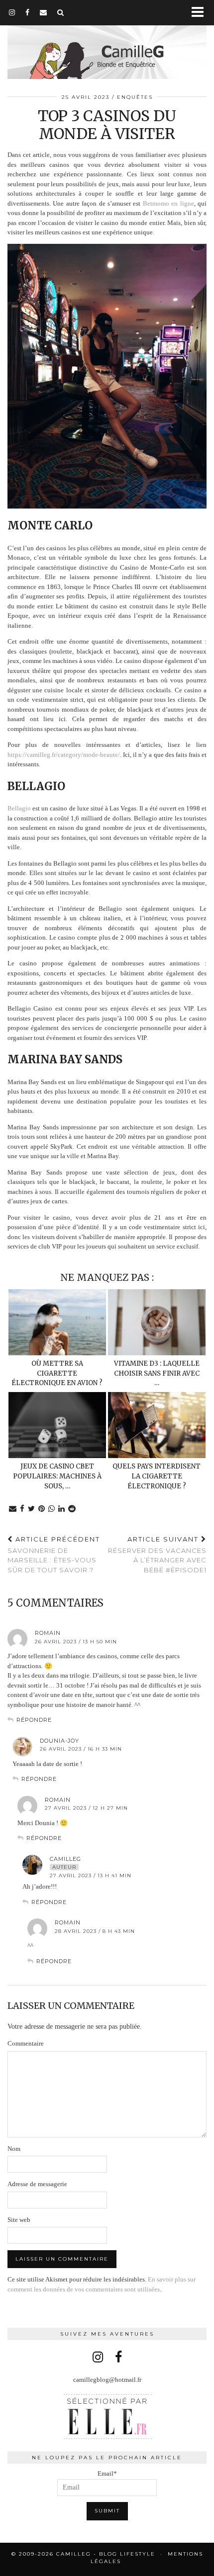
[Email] (44, 12)
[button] (201, 13)
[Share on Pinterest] (42, 1509)
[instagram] (12, 12)
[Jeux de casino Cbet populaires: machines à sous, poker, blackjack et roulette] (57, 1425)
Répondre (34, 1720)
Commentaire (26, 2043)
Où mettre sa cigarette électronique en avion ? (57, 1373)
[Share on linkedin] (62, 1509)
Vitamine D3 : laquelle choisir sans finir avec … (157, 1373)
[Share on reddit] (72, 1509)
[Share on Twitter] (32, 1509)
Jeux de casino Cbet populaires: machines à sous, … (57, 1476)
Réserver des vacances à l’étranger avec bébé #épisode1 (157, 1554)
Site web (19, 2220)
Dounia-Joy (59, 1741)
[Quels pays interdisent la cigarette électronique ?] (157, 1425)
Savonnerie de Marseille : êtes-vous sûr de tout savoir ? (54, 1554)
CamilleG (65, 1859)
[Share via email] (13, 1509)
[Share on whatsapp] (52, 1509)
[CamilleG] (107, 41)
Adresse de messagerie (37, 2184)
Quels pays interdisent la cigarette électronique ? (157, 1476)
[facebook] (28, 12)
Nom (14, 2149)
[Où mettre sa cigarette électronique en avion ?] (57, 1322)
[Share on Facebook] (22, 1509)
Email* (107, 2473)
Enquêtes (135, 97)
